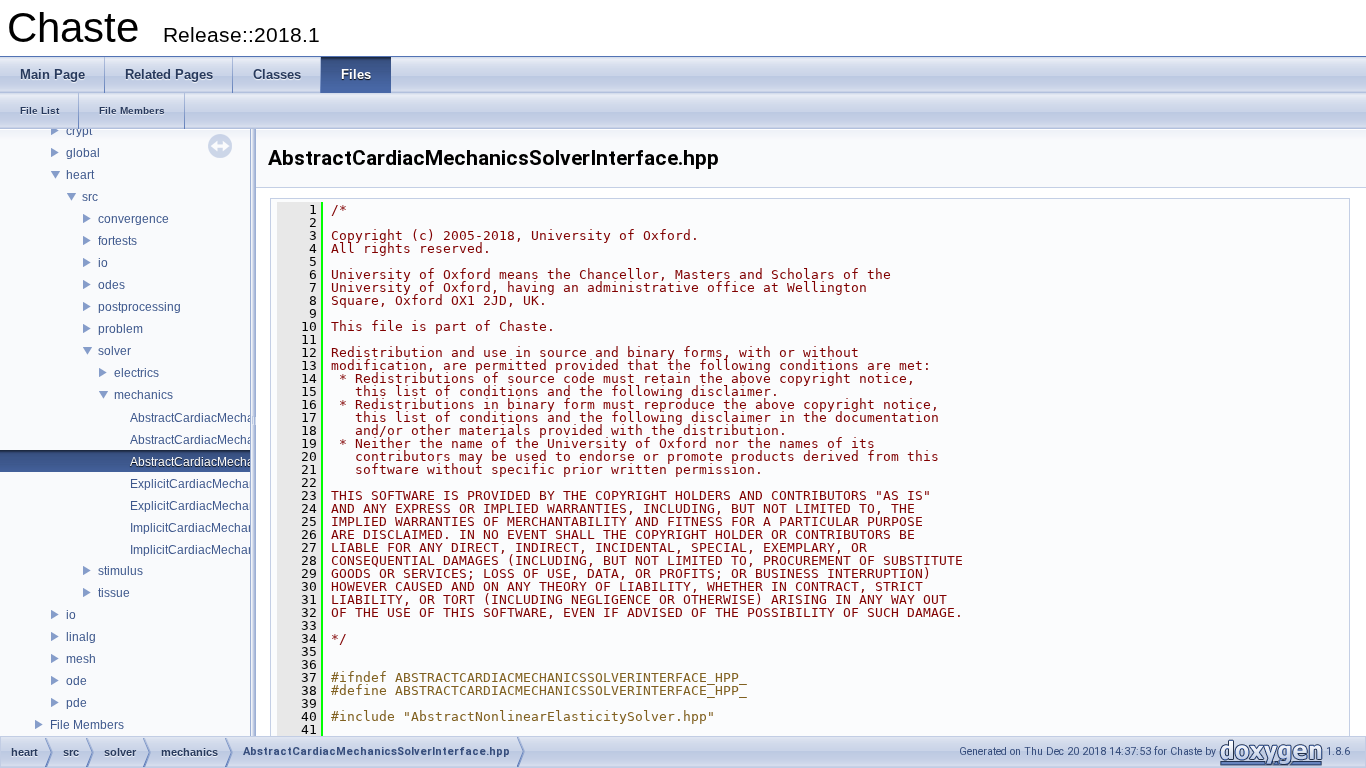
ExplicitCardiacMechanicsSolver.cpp (229, 484)
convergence (133, 219)
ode (76, 681)
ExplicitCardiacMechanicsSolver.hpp (229, 506)
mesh (81, 659)
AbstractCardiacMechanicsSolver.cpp (231, 418)
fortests (117, 241)
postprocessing (139, 307)
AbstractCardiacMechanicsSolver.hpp (232, 440)
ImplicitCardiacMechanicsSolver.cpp (228, 528)
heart (80, 175)
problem (120, 329)
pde (76, 703)
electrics (136, 373)
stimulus (120, 571)
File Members (87, 725)
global (83, 153)
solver (114, 351)
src (90, 197)
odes (111, 285)
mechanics (143, 395)
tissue (114, 593)
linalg (81, 637)
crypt (79, 131)
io (103, 263)
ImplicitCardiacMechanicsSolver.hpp (229, 550)
